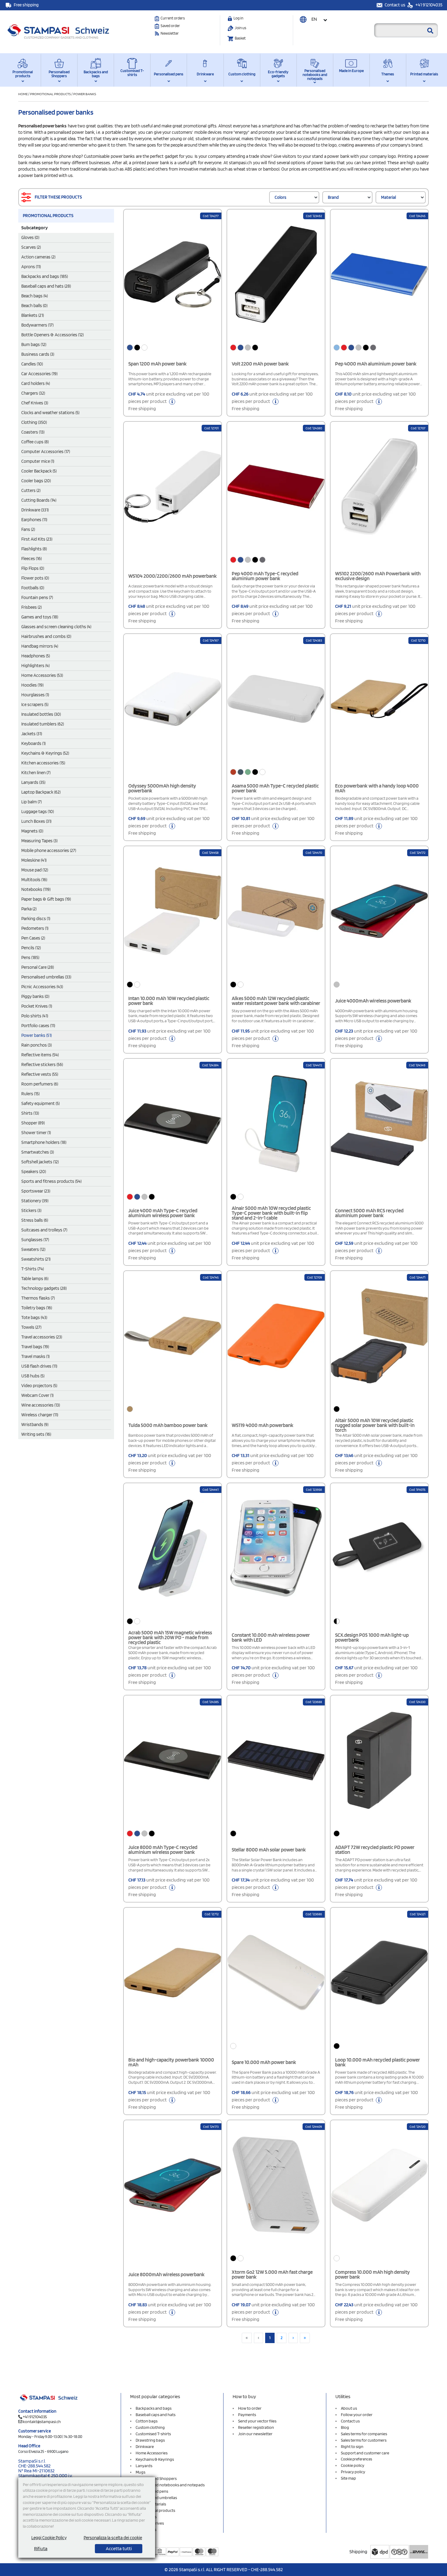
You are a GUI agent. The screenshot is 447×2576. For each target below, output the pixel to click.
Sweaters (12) (33, 1249)
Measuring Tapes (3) (39, 841)
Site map (348, 2478)
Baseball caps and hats (156, 2415)
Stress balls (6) (35, 1220)
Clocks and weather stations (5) (50, 413)
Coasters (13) (33, 432)
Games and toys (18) (40, 617)
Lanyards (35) (33, 782)
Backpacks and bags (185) (45, 276)
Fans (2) (28, 529)
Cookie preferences (357, 2459)
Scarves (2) (31, 247)
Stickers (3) (31, 1210)
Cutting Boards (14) (39, 500)
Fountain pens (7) (37, 597)
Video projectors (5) (39, 1386)
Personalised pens (169, 74)
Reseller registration (256, 2427)
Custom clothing (242, 74)
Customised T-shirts (132, 73)
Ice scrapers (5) (35, 705)
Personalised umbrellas (156, 2498)
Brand (333, 197)
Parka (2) (29, 909)
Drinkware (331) (35, 510)
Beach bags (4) (35, 296)
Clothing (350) (34, 422)
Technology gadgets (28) (44, 1288)
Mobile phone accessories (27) (49, 850)
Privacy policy (353, 2472)
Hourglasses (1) (35, 695)
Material (388, 197)
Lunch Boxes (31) (36, 821)
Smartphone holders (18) (44, 1142)
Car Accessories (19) (39, 374)
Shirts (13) (30, 1113)
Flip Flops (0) (33, 568)
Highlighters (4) (35, 666)
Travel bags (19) (35, 1347)
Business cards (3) (38, 354)
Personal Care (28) (38, 967)
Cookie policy (353, 2465)
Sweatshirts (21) (36, 1259)
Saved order (170, 26)
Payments (247, 2415)
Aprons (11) (31, 267)
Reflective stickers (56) (42, 1065)
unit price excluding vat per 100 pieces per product (169, 401)
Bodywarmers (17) (37, 325)
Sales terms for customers (364, 2440)
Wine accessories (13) (41, 1405)
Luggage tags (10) (38, 812)
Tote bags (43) (34, 1317)
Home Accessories (152, 2453)
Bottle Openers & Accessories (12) (52, 335)
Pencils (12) (31, 948)
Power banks (85, 94)
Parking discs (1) (36, 919)
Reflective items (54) (40, 1055)
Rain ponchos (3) (36, 1045)
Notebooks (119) (36, 889)
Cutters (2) (31, 490)
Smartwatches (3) (38, 1152)
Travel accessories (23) (42, 1337)
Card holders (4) (36, 383)
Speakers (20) (34, 1172)
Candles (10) (32, 364)
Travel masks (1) (35, 1356)
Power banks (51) (36, 1035)
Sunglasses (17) (35, 1240)
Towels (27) (31, 1327)
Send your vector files (257, 2421)
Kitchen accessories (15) (43, 763)
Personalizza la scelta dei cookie (113, 2538)
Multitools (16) (34, 880)
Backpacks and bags (96, 74)
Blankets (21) (33, 315)
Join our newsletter (255, 2434)
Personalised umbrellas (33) (46, 977)
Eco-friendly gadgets (278, 74)
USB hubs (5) (33, 1376)
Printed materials (424, 74)
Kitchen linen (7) (36, 773)
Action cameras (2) (38, 257)
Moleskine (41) (34, 860)
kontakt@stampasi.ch (42, 2422)
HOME (23, 94)
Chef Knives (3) (35, 403)
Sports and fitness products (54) (51, 1181)
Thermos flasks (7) (38, 1298)
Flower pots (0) (35, 578)
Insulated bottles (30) (41, 714)
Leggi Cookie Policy (49, 2538)
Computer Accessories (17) (46, 452)
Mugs (140, 2472)
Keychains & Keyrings (155, 2459)
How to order (250, 2408)
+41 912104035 (428, 5)
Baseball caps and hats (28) (46, 286)
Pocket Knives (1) (37, 1006)
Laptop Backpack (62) (41, 792)
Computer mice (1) (38, 461)
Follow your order (357, 2415)
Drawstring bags (150, 2440)
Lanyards (144, 2466)
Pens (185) (30, 957)
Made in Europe (351, 71)
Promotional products (23, 74)
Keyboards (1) (33, 743)
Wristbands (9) (35, 1425)
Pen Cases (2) (33, 938)
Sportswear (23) (36, 1191)
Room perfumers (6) (40, 1084)
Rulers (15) (30, 1094)
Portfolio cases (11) (38, 1026)
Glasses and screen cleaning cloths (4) (56, 627)
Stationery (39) (35, 1201)
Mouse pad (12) (35, 870)
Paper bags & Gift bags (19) (46, 899)
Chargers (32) (33, 393)
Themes (388, 74)
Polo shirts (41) (35, 1016)
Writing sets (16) (36, 1434)
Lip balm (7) (31, 802)
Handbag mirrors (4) (40, 646)
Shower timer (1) (36, 1133)
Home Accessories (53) (42, 675)
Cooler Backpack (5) (39, 471)
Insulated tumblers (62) (43, 724)
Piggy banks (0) (35, 996)
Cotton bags (147, 2421)
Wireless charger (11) (40, 1415)
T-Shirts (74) (33, 1269)
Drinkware (205, 74)
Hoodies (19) (32, 685)
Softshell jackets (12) (40, 1162)
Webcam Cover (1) (37, 1395)
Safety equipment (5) (40, 1103)
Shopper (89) (33, 1123)
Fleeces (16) (31, 559)
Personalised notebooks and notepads (315, 75)
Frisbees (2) (31, 607)
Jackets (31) (32, 734)
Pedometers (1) (35, 928)
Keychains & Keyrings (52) (45, 753)
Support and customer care (365, 2453)
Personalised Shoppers (59, 74)
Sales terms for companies (364, 2434)
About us (349, 2408)
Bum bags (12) (34, 345)
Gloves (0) (30, 237)
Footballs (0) (33, 588)
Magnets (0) (32, 831)
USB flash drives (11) (39, 1366)
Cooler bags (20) (36, 481)
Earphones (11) (34, 520)
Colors (281, 197)
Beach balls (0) (34, 306)
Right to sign (352, 2446)
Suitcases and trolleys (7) (44, 1230)
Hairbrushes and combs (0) (46, 636)
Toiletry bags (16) (37, 1308)
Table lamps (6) (35, 1279)
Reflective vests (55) (40, 1074)
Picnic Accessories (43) (42, 987)
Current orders (173, 18)
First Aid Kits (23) (37, 539)
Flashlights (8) (34, 549)
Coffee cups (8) (35, 442)
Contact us (395, 5)
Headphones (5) (36, 656)
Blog (345, 2427)
